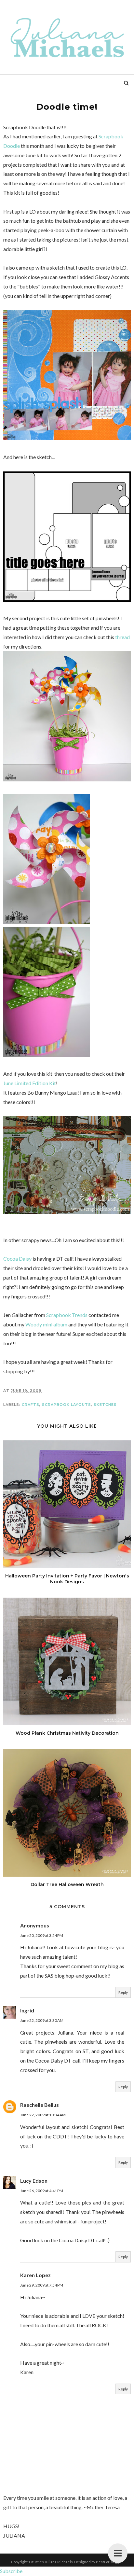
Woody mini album (46, 1324)
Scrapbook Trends (67, 1315)
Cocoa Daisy (17, 1259)
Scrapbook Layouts (67, 1405)
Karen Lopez (35, 2275)
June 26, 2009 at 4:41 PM (42, 2191)
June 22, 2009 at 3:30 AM (42, 2020)
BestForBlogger (109, 2562)
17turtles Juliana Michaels (51, 2562)
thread (122, 637)
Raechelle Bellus (40, 2105)
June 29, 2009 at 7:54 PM (42, 2285)
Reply (123, 1992)
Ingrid (27, 2010)
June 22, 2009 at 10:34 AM (43, 2115)
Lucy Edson (34, 2181)
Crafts (31, 1405)
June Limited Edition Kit (30, 1083)
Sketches (105, 1405)
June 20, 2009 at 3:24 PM (42, 1935)
